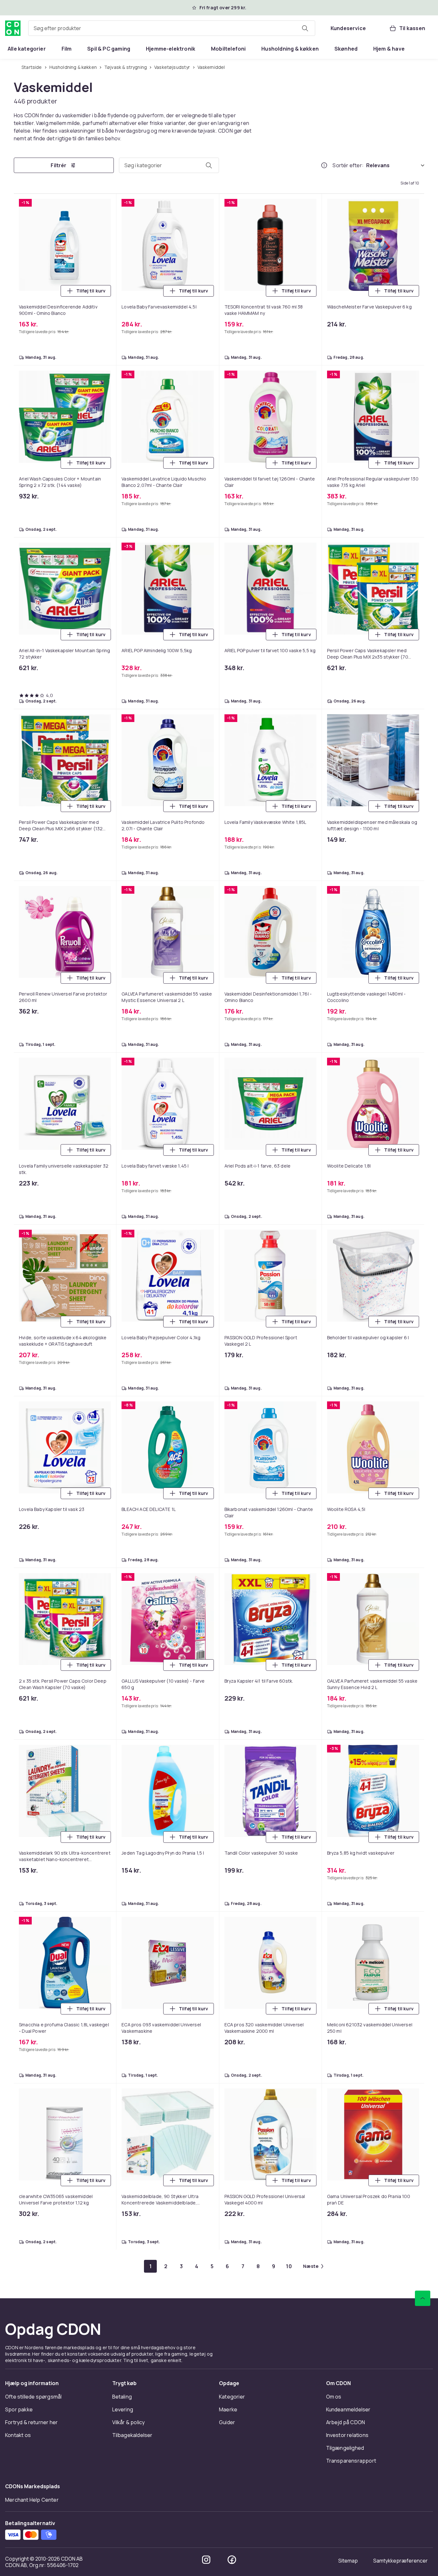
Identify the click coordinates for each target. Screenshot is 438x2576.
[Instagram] (206, 909)
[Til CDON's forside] (13, 28)
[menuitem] (27, 49)
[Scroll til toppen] (423, 648)
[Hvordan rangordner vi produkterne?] (324, 166)
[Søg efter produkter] (305, 28)
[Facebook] (232, 909)
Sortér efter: (348, 166)
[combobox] (172, 28)
